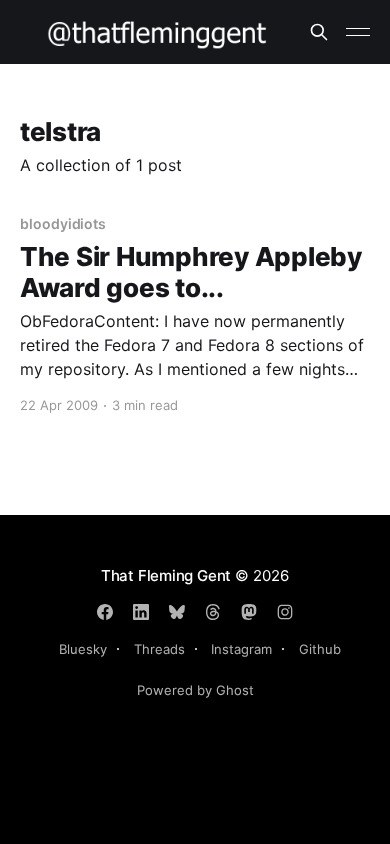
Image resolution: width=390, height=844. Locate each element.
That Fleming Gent (166, 575)
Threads (159, 649)
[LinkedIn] (141, 612)
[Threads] (213, 612)
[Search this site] (319, 32)
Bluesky (83, 649)
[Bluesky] (177, 612)
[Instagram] (285, 612)
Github (320, 649)
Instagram (241, 649)
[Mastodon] (249, 612)
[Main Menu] (358, 32)
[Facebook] (105, 612)
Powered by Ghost (195, 690)
